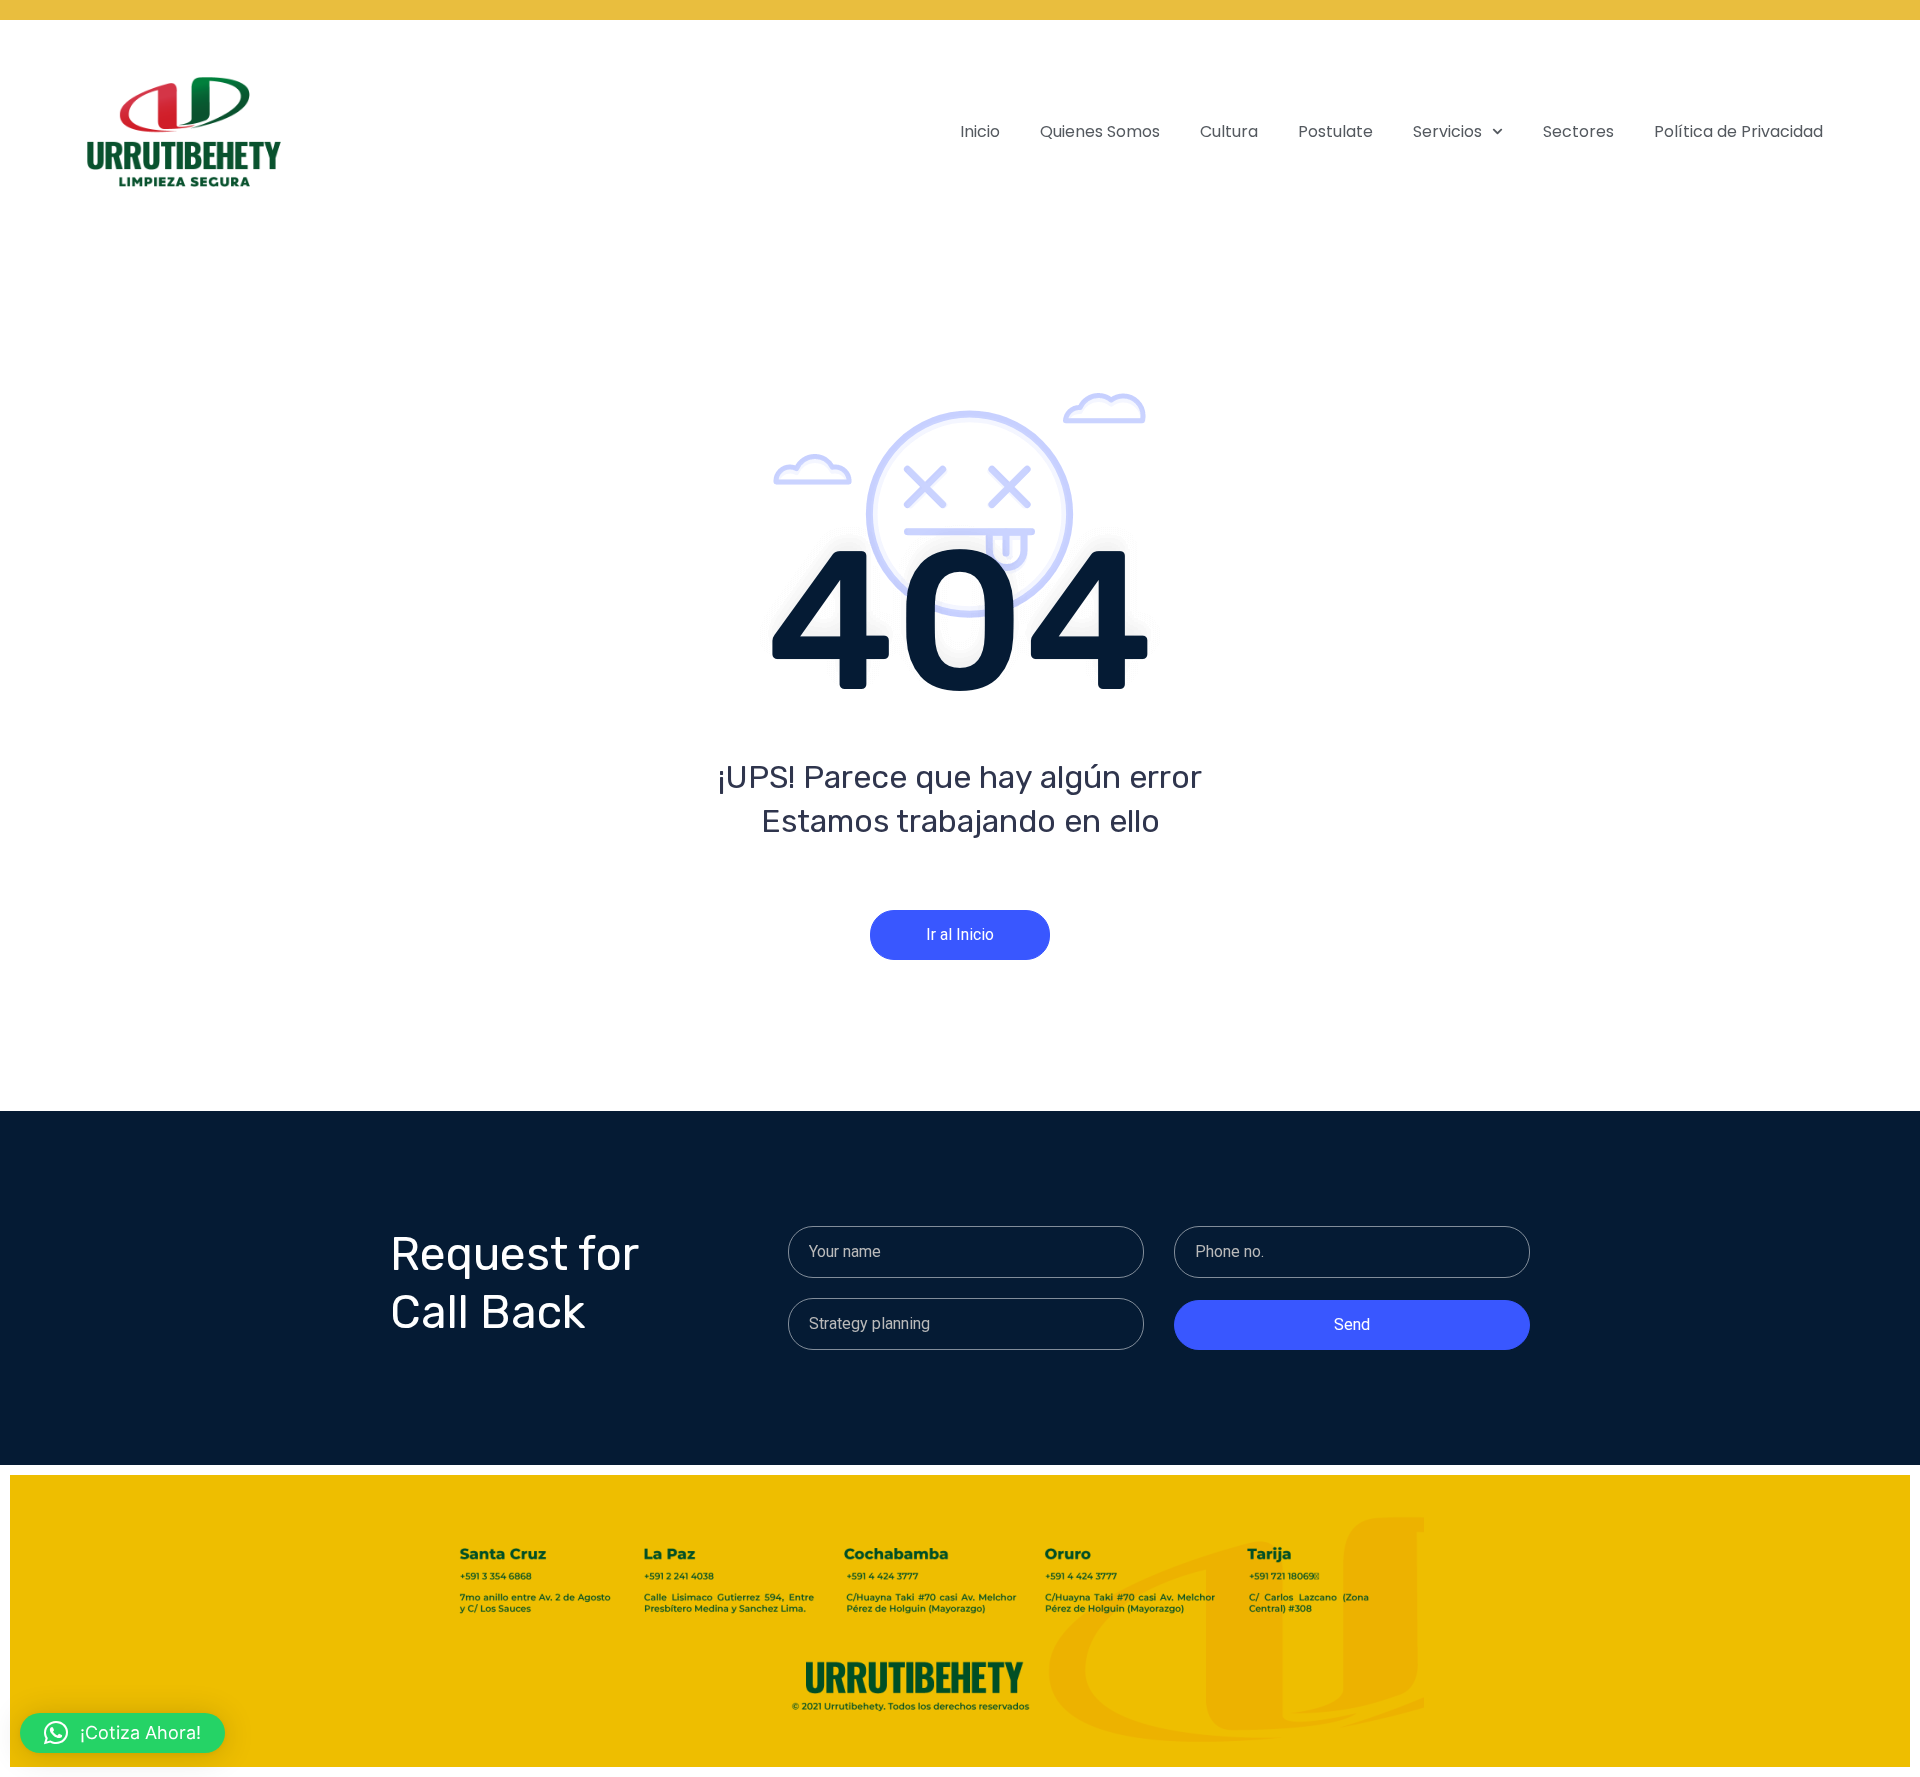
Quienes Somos (1100, 131)
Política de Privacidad (1738, 131)
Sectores (1578, 131)
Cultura (1229, 131)
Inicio (980, 131)
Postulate (1335, 131)
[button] (122, 1733)
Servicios (1447, 131)
